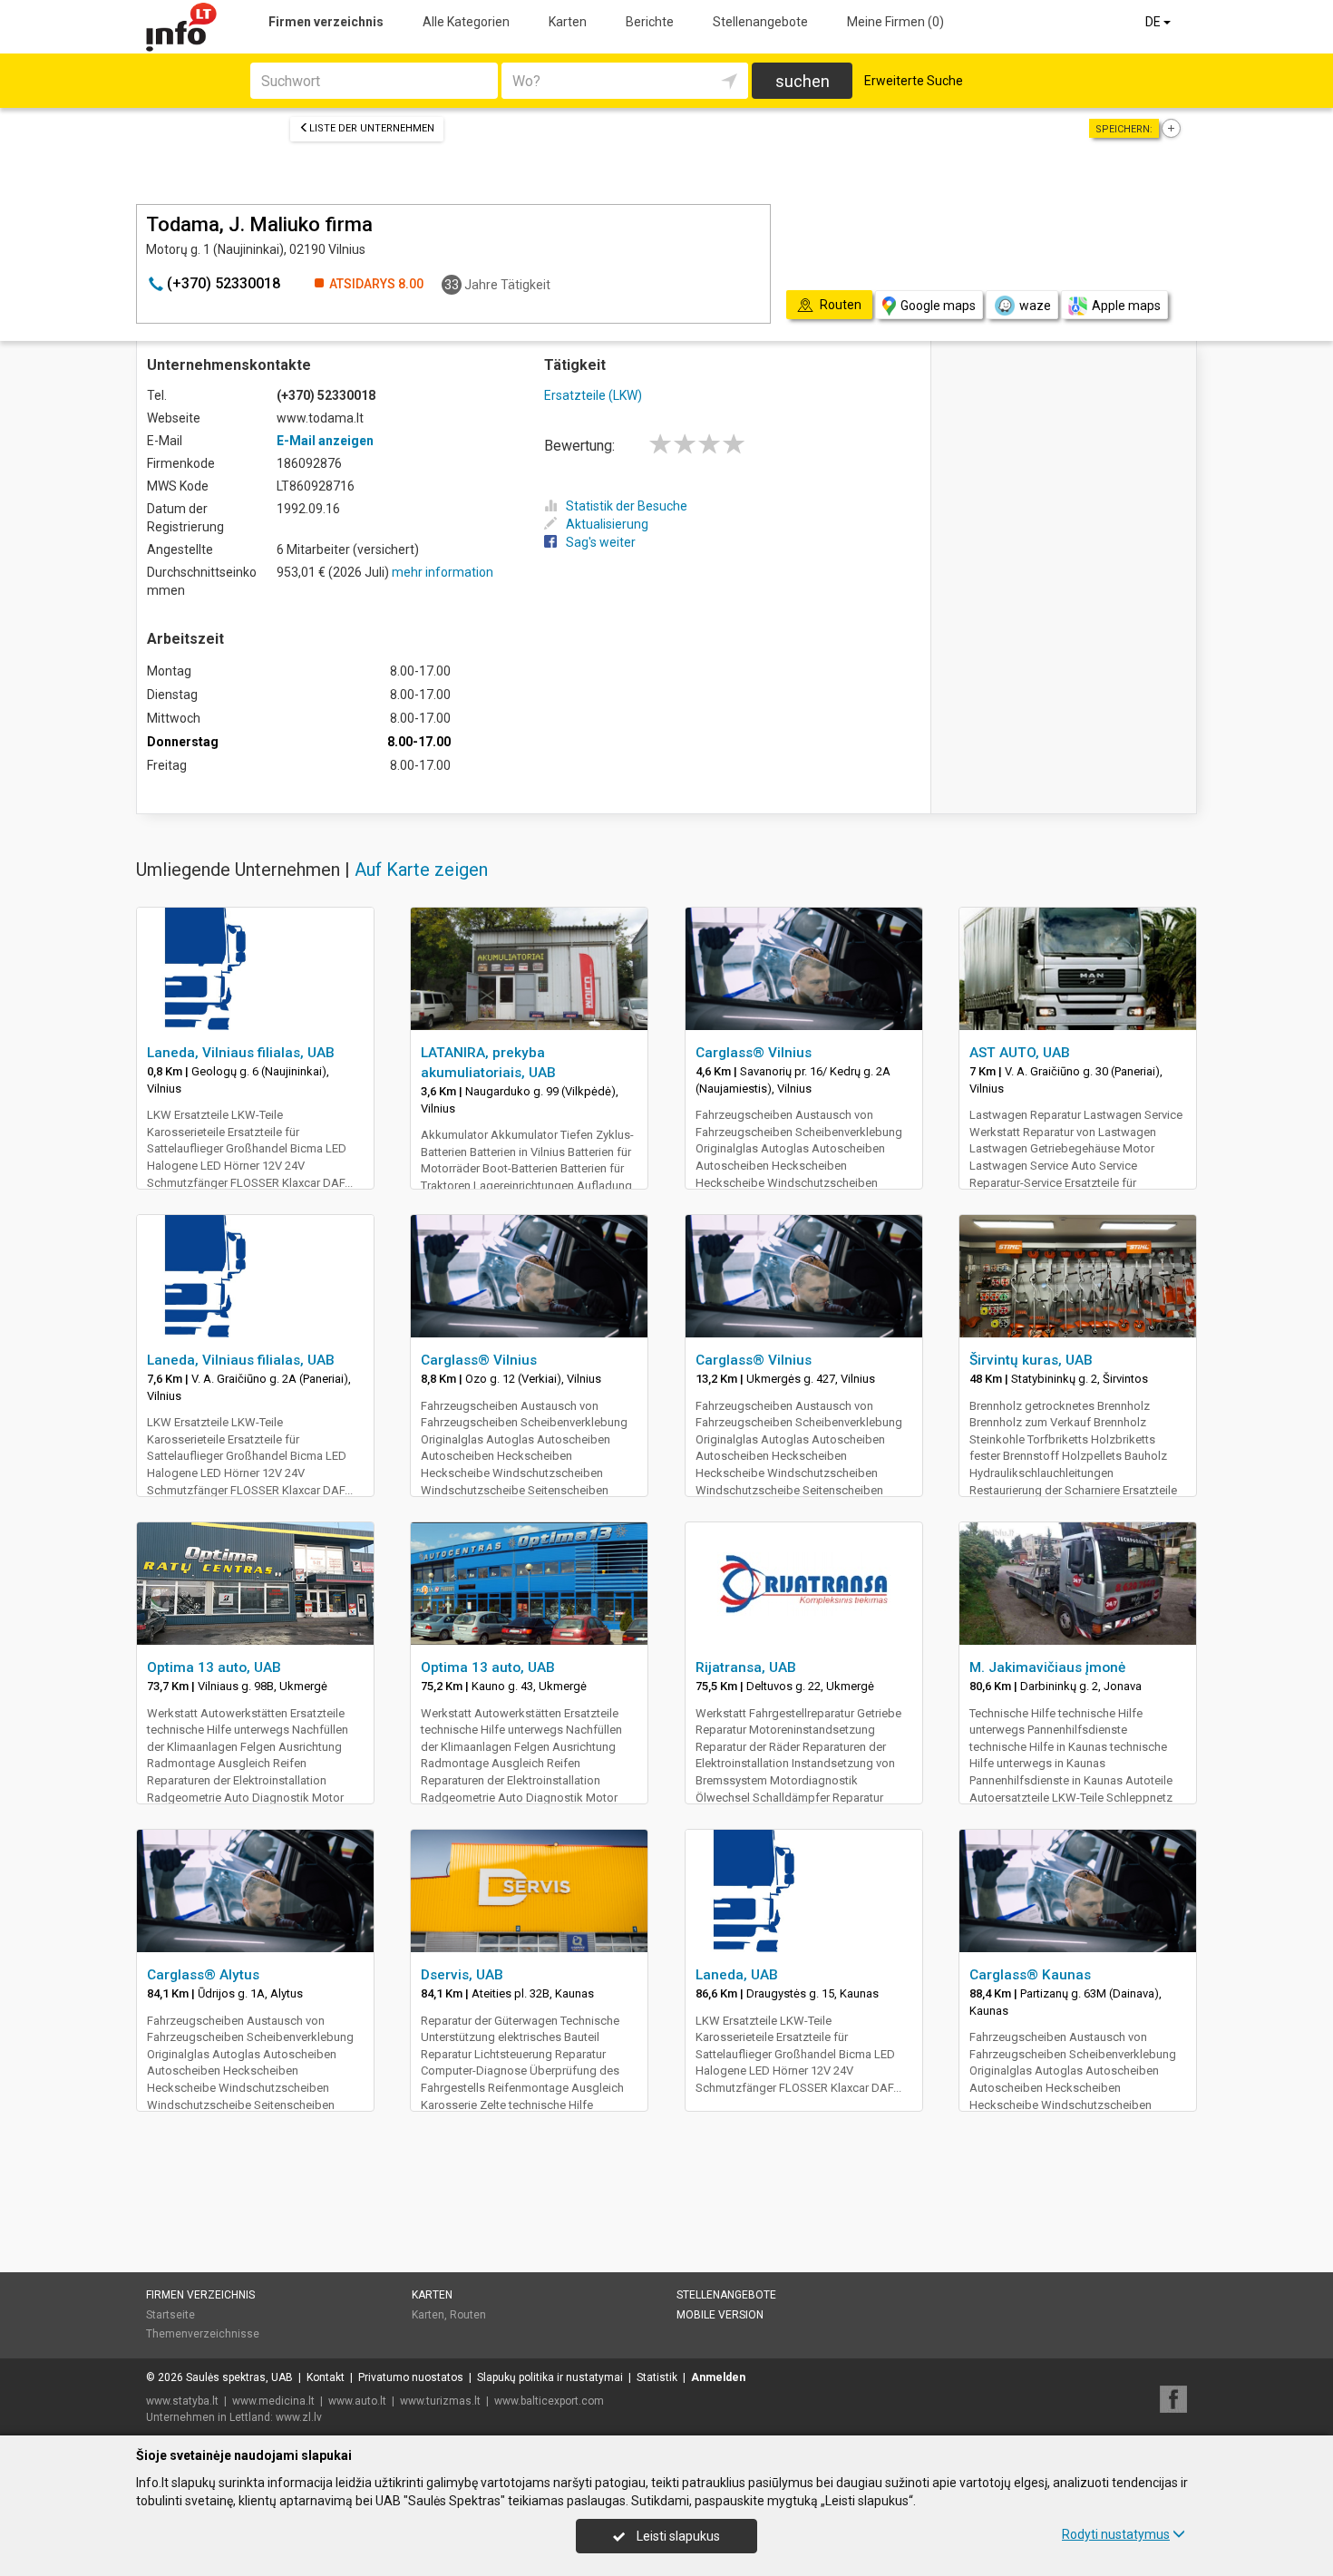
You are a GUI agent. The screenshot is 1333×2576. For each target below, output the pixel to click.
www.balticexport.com (549, 2401)
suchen (803, 81)
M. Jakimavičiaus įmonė (1047, 1667)
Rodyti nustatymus (1116, 2534)
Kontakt (326, 2377)
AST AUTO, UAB (1020, 1053)
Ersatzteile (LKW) (593, 395)
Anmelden (718, 2377)
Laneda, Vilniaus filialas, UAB (241, 1053)
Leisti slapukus (677, 2536)
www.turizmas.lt (440, 2401)
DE (1154, 22)
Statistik (657, 2377)
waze (1035, 306)
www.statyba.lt (182, 2401)
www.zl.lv (299, 2417)
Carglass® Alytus (203, 1975)
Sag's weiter (601, 542)
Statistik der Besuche (627, 506)
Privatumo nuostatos (411, 2377)
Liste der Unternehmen (372, 128)
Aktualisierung (607, 524)
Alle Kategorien (466, 22)
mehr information (443, 572)
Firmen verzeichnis (326, 22)
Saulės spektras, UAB (239, 2377)
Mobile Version (720, 2315)
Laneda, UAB (737, 1975)
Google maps (938, 306)
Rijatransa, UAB (746, 1667)
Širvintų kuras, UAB (1031, 1360)
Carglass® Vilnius (754, 1053)
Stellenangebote (760, 22)
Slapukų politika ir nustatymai (550, 2377)
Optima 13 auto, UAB (214, 1667)
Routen (468, 2315)
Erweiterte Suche (914, 81)
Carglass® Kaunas (1030, 1975)
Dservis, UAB (462, 1975)
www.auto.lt (357, 2401)
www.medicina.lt (273, 2401)
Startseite (170, 2315)
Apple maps (1126, 306)
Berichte (650, 22)
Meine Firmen (895, 22)
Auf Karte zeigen (421, 870)
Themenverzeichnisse (203, 2334)
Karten (568, 22)
